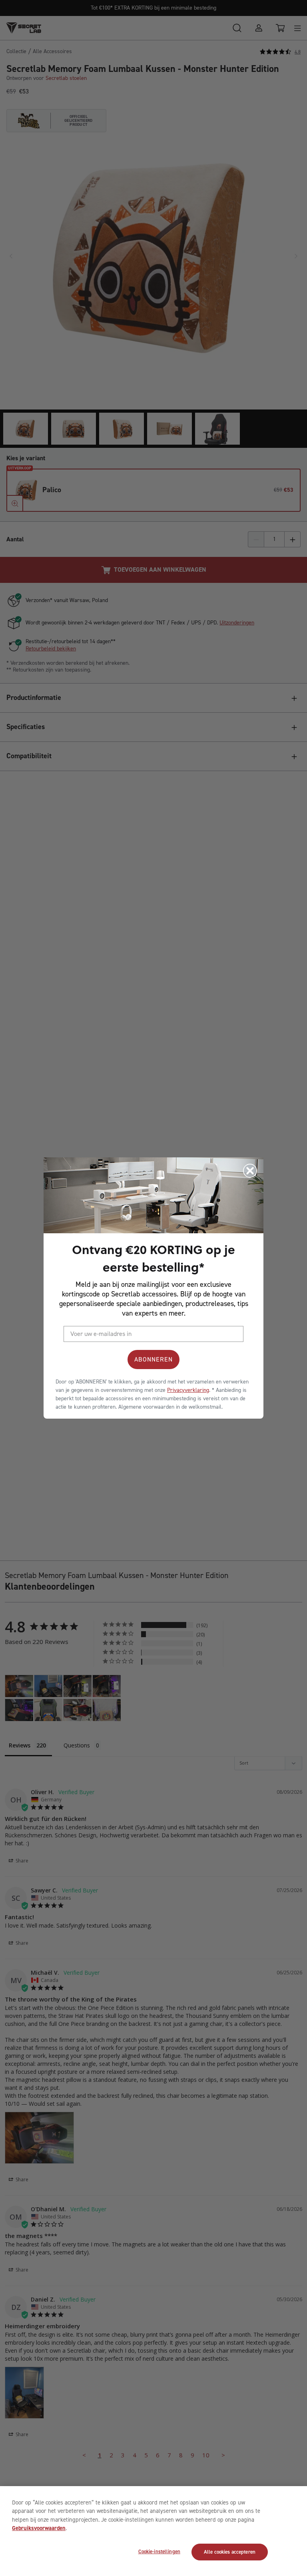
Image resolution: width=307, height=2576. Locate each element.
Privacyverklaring (188, 1390)
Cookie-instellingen (159, 2551)
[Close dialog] (250, 1171)
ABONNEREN (153, 1359)
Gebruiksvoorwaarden (39, 2528)
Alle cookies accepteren (230, 2552)
